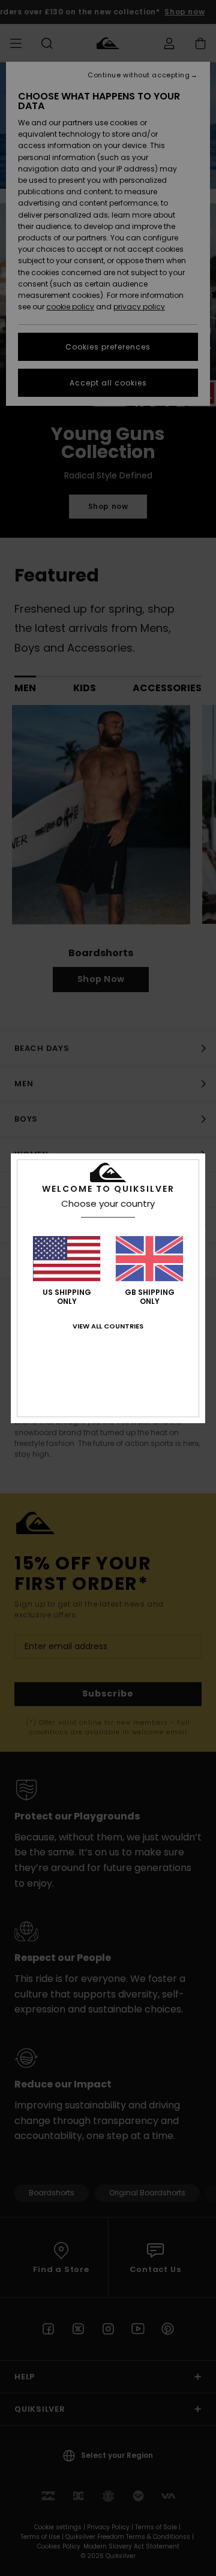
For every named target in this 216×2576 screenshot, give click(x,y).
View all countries (108, 1326)
